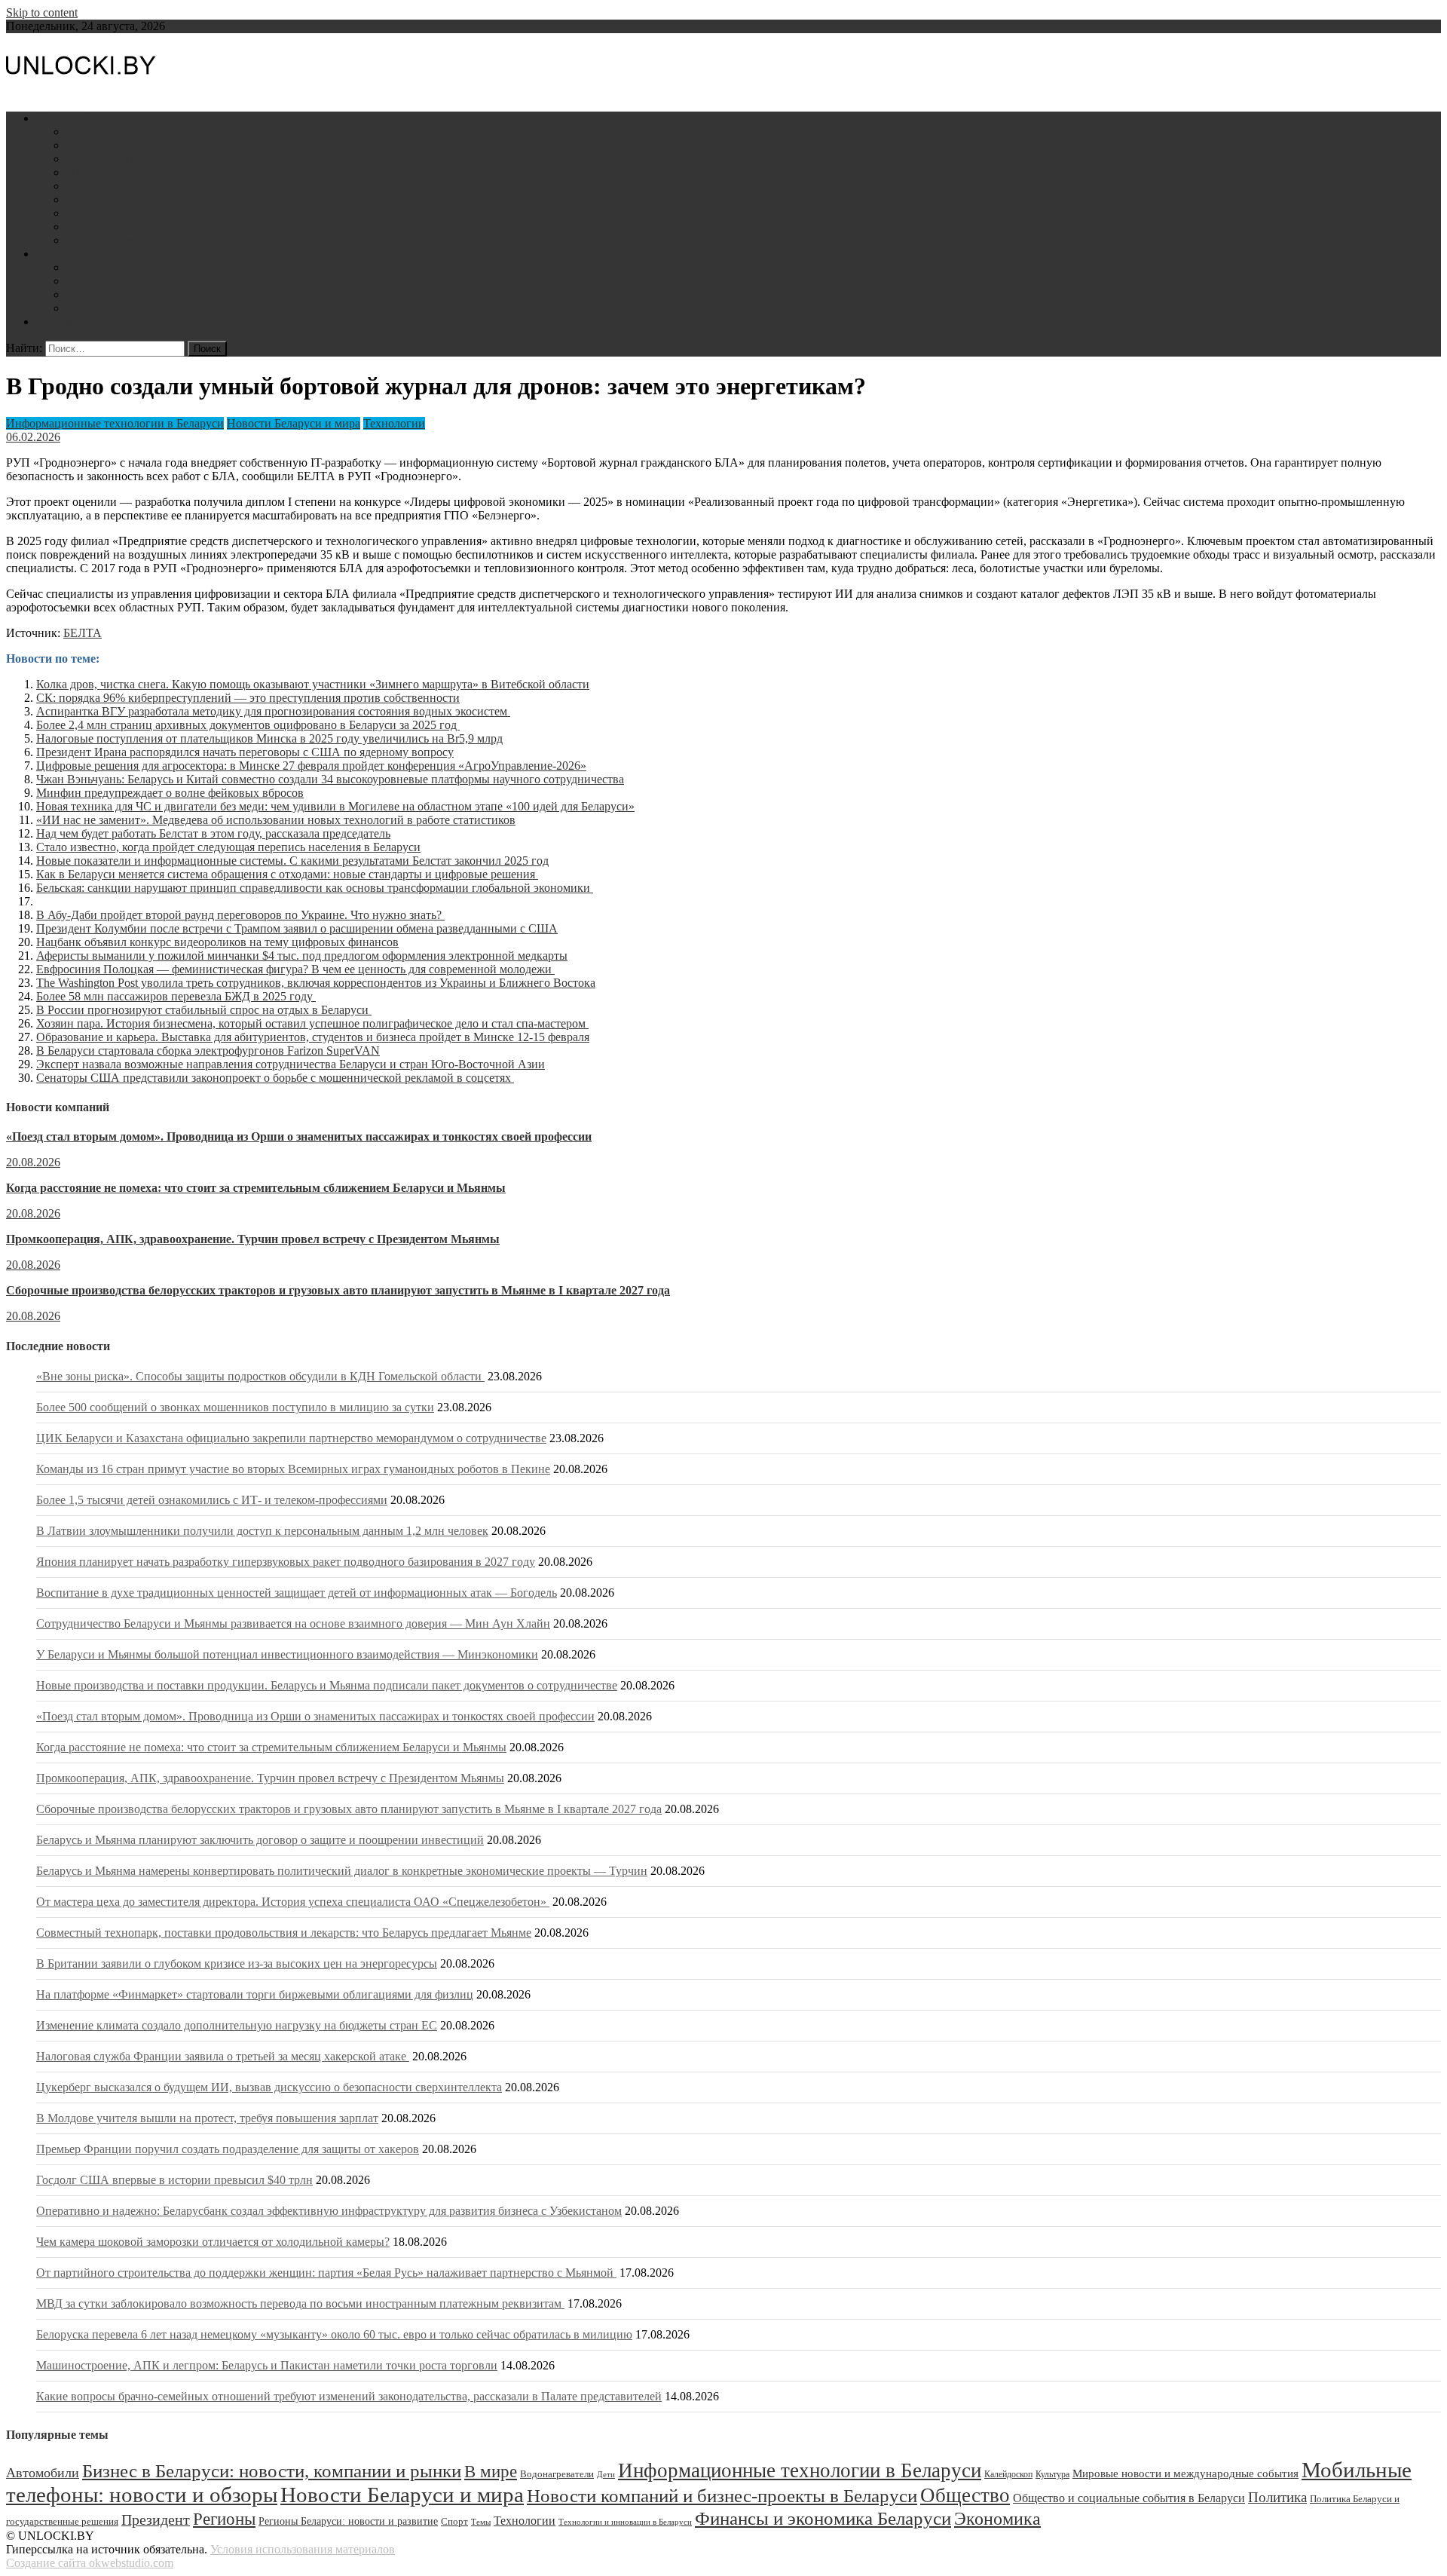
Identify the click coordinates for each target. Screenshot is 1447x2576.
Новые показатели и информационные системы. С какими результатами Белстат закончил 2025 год (292, 861)
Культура (1052, 2474)
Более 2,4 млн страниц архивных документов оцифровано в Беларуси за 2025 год (248, 725)
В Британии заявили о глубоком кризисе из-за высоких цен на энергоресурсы (237, 1963)
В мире (491, 2472)
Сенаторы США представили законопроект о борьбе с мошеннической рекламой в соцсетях (275, 1078)
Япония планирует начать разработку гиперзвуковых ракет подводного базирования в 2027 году (286, 1562)
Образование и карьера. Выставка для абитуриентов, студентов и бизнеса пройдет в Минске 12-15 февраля (313, 1037)
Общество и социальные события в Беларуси (1129, 2498)
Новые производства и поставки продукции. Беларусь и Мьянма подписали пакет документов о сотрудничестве (327, 1685)
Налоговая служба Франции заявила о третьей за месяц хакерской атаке (223, 2056)
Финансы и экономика (125, 145)
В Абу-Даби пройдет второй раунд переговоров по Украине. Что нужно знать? (240, 915)
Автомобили (99, 281)
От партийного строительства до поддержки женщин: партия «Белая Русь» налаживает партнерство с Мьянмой (326, 2273)
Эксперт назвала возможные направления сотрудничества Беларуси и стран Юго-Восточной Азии (291, 1064)
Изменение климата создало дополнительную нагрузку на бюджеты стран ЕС (237, 2025)
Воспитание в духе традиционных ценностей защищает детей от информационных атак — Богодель (297, 1593)
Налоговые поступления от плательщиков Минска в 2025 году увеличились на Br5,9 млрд (269, 738)
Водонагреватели (111, 294)
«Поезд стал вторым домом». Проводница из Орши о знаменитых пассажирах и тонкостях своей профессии (299, 1136)
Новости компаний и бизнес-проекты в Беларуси (722, 2495)
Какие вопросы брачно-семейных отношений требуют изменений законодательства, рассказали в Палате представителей (349, 2396)
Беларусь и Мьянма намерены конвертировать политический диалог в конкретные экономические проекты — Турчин (342, 1871)
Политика (92, 199)
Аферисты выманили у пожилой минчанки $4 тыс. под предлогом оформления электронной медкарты (302, 956)
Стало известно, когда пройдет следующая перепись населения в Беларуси (228, 847)
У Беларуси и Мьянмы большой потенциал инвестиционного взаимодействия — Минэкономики (287, 1654)
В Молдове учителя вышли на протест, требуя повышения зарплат (207, 2118)
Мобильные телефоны (124, 267)
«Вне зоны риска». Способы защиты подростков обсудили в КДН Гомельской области (260, 1376)
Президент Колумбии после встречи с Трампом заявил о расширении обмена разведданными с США (297, 928)
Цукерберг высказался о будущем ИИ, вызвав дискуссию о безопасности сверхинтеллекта (269, 2087)
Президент (156, 2519)
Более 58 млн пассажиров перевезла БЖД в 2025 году (176, 996)
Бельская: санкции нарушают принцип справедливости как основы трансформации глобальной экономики (315, 888)
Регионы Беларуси (114, 213)
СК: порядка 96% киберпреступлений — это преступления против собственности (248, 698)
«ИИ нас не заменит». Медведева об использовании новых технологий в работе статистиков (276, 820)
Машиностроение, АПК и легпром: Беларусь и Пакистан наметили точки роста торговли (267, 2365)
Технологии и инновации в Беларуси (625, 2522)
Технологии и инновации (133, 159)
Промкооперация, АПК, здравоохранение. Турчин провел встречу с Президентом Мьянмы (253, 1239)
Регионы (224, 2519)
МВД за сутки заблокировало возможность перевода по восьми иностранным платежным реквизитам (300, 2303)
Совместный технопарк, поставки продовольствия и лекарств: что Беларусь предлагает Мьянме (284, 1933)
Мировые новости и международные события (1185, 2473)
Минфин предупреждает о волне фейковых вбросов (170, 793)
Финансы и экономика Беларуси (823, 2518)
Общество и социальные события (153, 186)
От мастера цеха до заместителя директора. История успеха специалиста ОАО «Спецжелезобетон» (293, 1902)
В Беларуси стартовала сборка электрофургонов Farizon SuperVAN (208, 1051)
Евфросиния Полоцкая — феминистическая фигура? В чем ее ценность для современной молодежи (295, 969)
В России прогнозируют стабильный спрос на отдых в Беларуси (204, 1010)
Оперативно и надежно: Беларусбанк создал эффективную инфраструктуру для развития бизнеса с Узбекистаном (329, 2211)
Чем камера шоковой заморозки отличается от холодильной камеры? (213, 2242)
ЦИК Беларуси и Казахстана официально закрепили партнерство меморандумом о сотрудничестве (291, 1438)
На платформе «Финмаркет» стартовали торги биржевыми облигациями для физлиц (255, 1994)
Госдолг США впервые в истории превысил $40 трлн (174, 2180)
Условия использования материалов (303, 2549)
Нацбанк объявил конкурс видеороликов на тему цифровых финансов (217, 942)
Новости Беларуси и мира (103, 118)
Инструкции (69, 254)
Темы (481, 2522)
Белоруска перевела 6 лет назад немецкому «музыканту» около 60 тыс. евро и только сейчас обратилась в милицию (334, 2334)
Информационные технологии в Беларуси (115, 423)
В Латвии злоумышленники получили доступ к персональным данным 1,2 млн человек (262, 1531)
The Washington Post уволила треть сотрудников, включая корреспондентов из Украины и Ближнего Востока (316, 983)
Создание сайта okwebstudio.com (90, 2563)
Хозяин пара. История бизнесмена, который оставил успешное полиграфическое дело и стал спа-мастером (312, 1023)
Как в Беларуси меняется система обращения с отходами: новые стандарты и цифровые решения (287, 874)
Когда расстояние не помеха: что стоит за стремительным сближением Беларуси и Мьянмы (256, 1188)
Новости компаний (116, 240)
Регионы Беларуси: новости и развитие (348, 2521)
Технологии (394, 423)
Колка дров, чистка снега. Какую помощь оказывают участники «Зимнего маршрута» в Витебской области (313, 684)
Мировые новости (113, 227)
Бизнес (84, 132)
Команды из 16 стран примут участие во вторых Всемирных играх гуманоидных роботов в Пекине (293, 1469)
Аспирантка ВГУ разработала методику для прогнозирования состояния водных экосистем (273, 711)
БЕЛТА (83, 633)
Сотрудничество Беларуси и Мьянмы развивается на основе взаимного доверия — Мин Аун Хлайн (293, 1623)
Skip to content (42, 12)
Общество (965, 2495)
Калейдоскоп (1008, 2474)
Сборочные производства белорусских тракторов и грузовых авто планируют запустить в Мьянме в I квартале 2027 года (338, 1290)
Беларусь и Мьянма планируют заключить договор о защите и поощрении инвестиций (260, 1840)
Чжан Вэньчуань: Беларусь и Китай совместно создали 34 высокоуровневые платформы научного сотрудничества (330, 779)
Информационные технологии (145, 172)
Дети (79, 308)
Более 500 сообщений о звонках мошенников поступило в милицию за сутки (235, 1407)
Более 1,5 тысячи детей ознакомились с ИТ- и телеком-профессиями (212, 1500)
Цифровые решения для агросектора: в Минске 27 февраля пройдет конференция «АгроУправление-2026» (311, 766)
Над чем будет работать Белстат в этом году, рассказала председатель (213, 833)
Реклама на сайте (80, 322)
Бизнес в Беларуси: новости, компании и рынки (272, 2471)
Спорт (454, 2522)
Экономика (997, 2518)
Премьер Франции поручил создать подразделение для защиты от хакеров (228, 2149)
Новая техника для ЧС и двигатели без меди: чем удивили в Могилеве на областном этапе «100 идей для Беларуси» (335, 806)
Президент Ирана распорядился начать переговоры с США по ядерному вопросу (245, 752)
